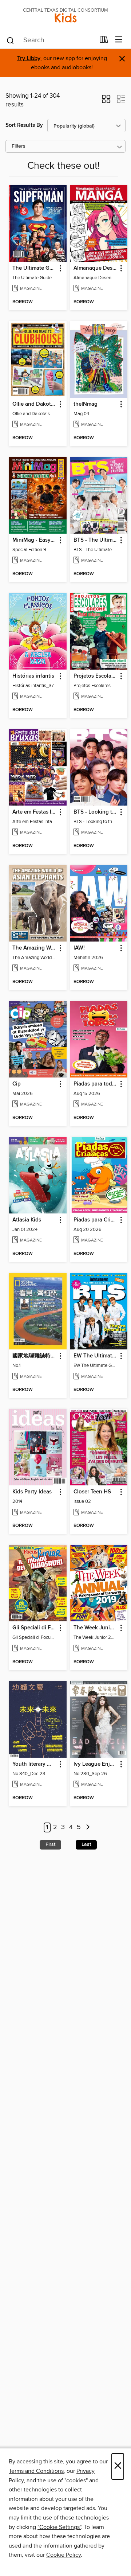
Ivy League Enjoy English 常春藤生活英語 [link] (96, 1764)
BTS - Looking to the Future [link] (96, 812)
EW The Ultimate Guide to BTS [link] (96, 1356)
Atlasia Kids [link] (27, 1220)
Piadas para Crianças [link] (96, 1220)
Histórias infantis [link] (33, 676)
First (50, 1844)
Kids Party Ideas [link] (32, 1492)
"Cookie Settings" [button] (59, 2527)
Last (86, 1844)
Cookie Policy (63, 2555)
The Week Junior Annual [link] (96, 1628)
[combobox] (50, 40)
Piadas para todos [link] (96, 1084)
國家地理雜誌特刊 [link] (34, 1356)
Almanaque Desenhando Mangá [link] (96, 268)
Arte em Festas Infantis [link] (34, 812)
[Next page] (88, 1827)
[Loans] (104, 41)
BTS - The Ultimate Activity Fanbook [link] (96, 540)
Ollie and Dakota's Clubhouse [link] (34, 404)
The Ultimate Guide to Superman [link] (34, 268)
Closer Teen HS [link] (92, 1492)
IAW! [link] (79, 948)
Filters (19, 146)
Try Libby (29, 59)
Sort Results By (24, 125)
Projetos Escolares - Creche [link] (96, 676)
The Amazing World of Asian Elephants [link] (34, 948)
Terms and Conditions (36, 2471)
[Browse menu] (119, 40)
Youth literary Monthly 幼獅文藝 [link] (34, 1764)
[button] (106, 101)
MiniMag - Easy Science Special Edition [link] (34, 540)
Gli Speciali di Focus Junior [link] (34, 1628)
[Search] (10, 40)
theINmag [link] (86, 404)
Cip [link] (17, 1084)
